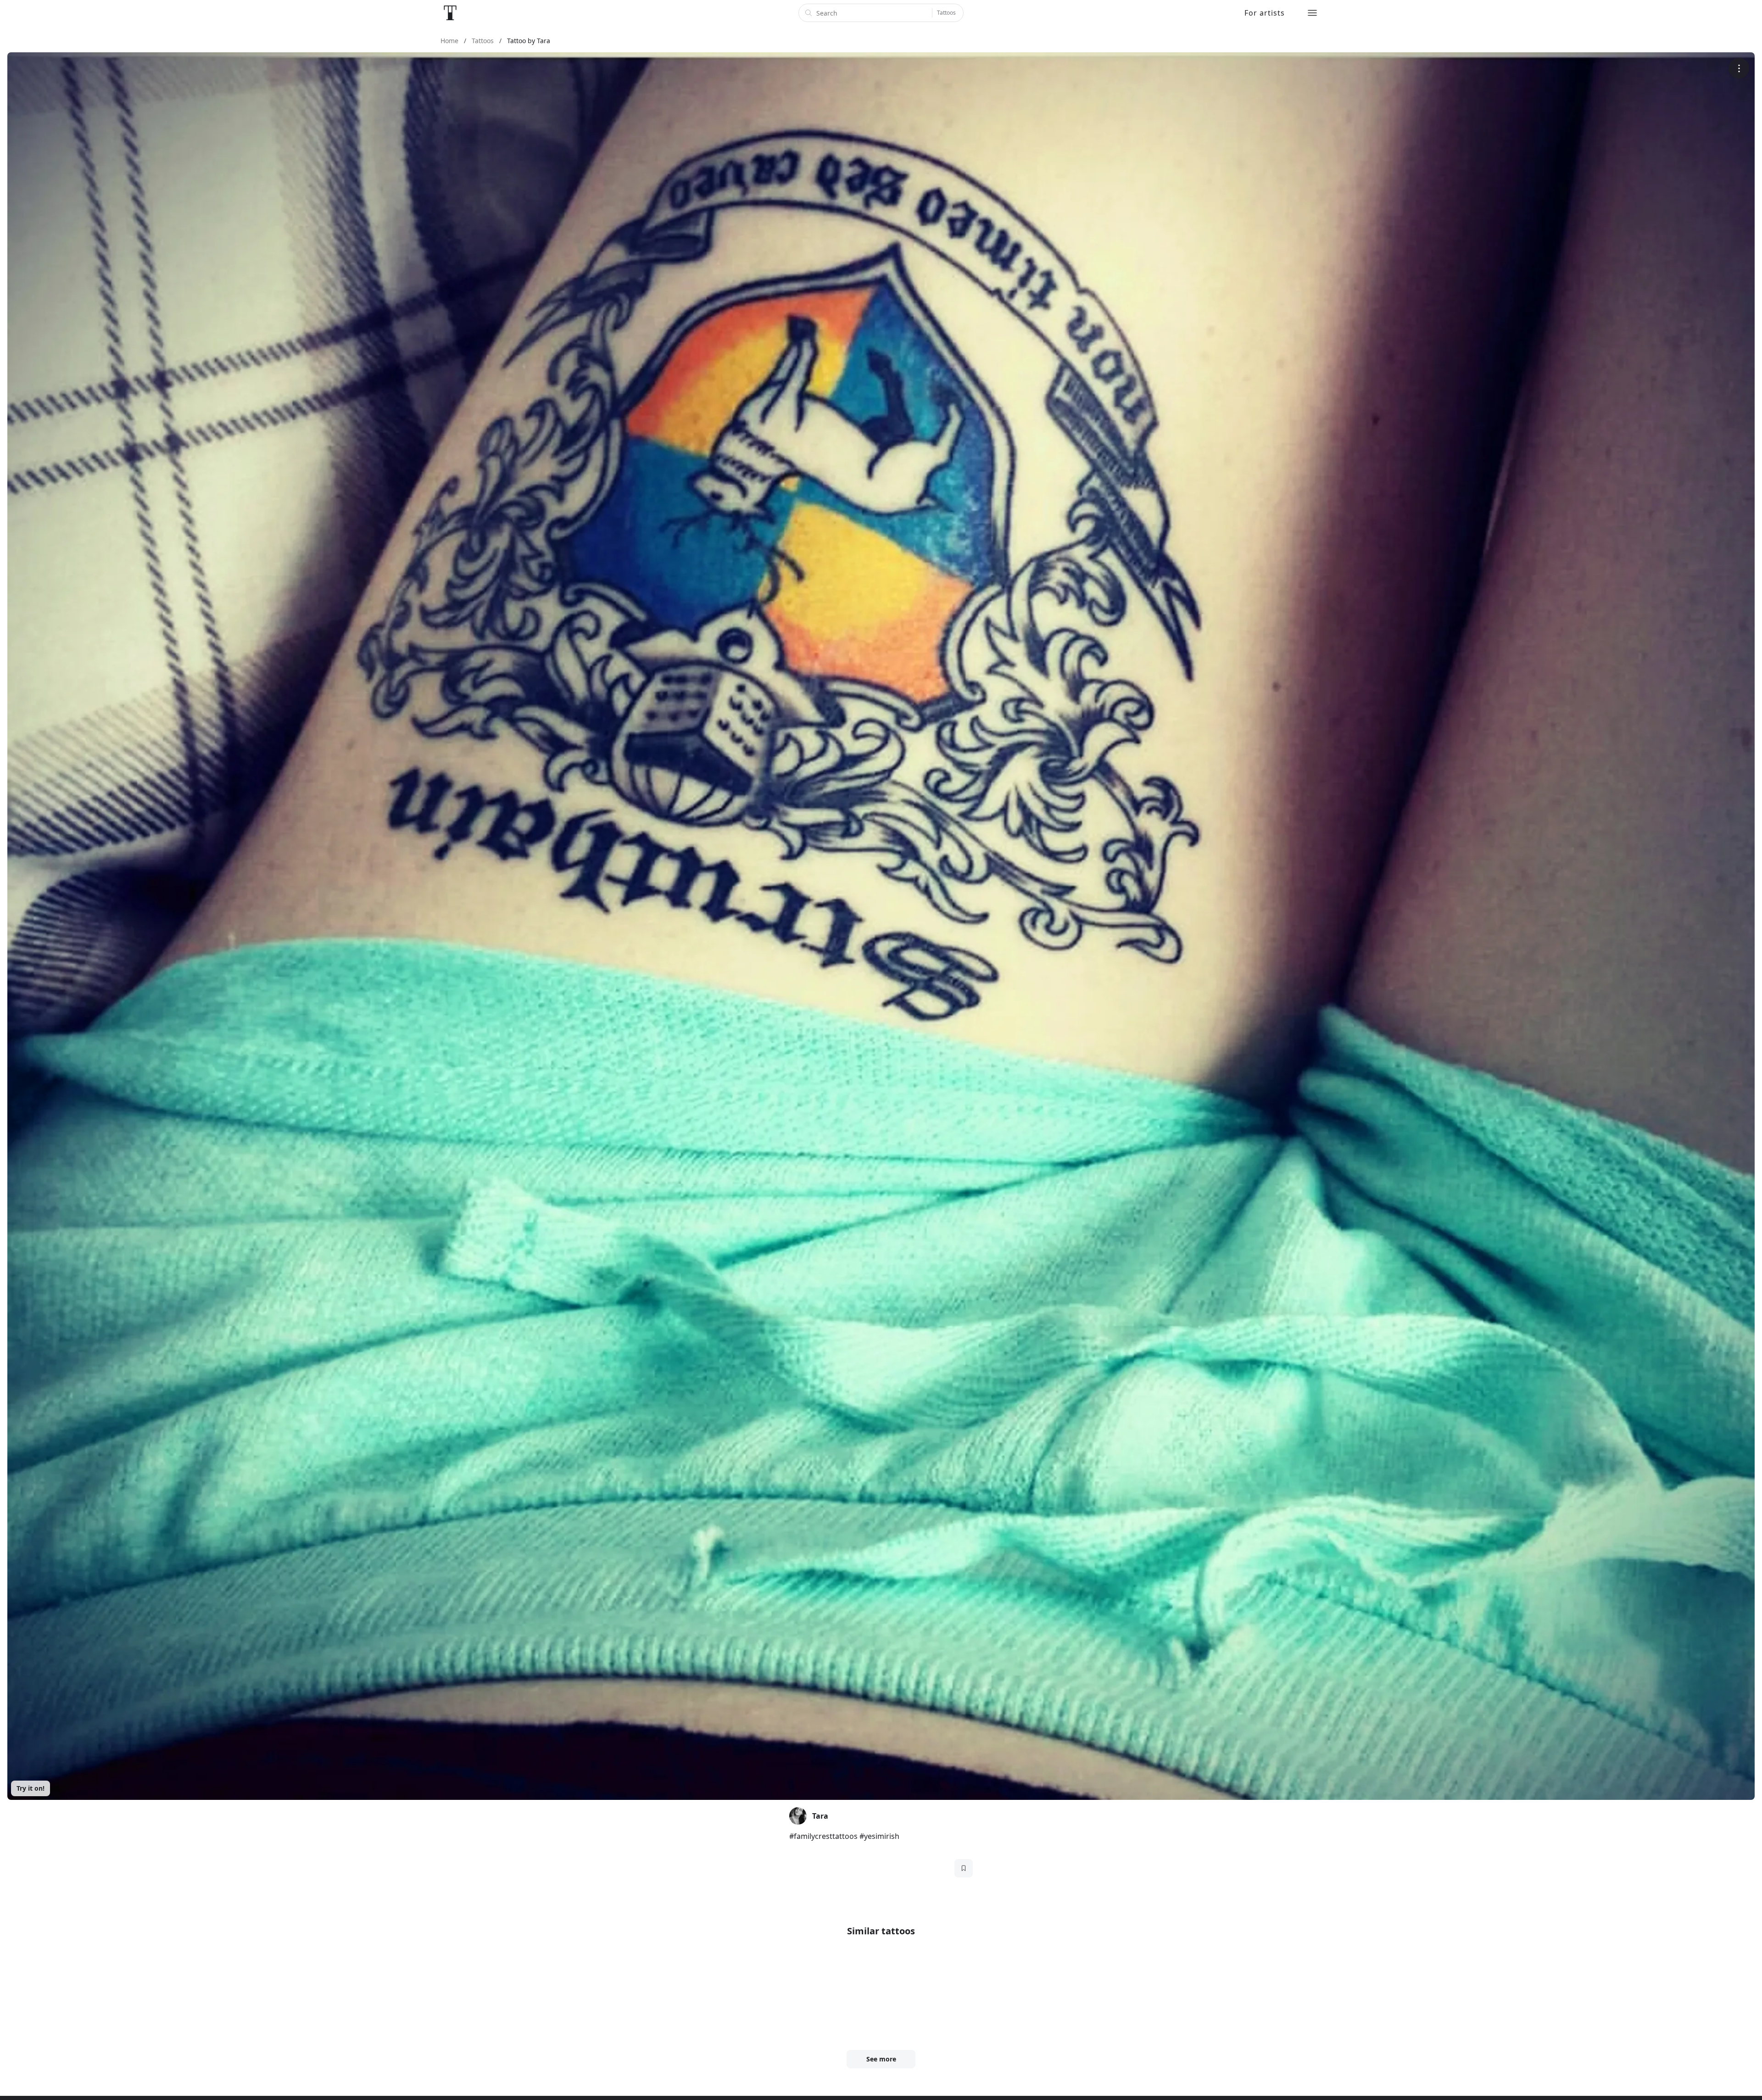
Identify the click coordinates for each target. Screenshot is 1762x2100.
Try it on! (31, 1788)
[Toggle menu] (1312, 13)
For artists (1265, 13)
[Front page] (450, 13)
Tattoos (946, 13)
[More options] (1739, 68)
